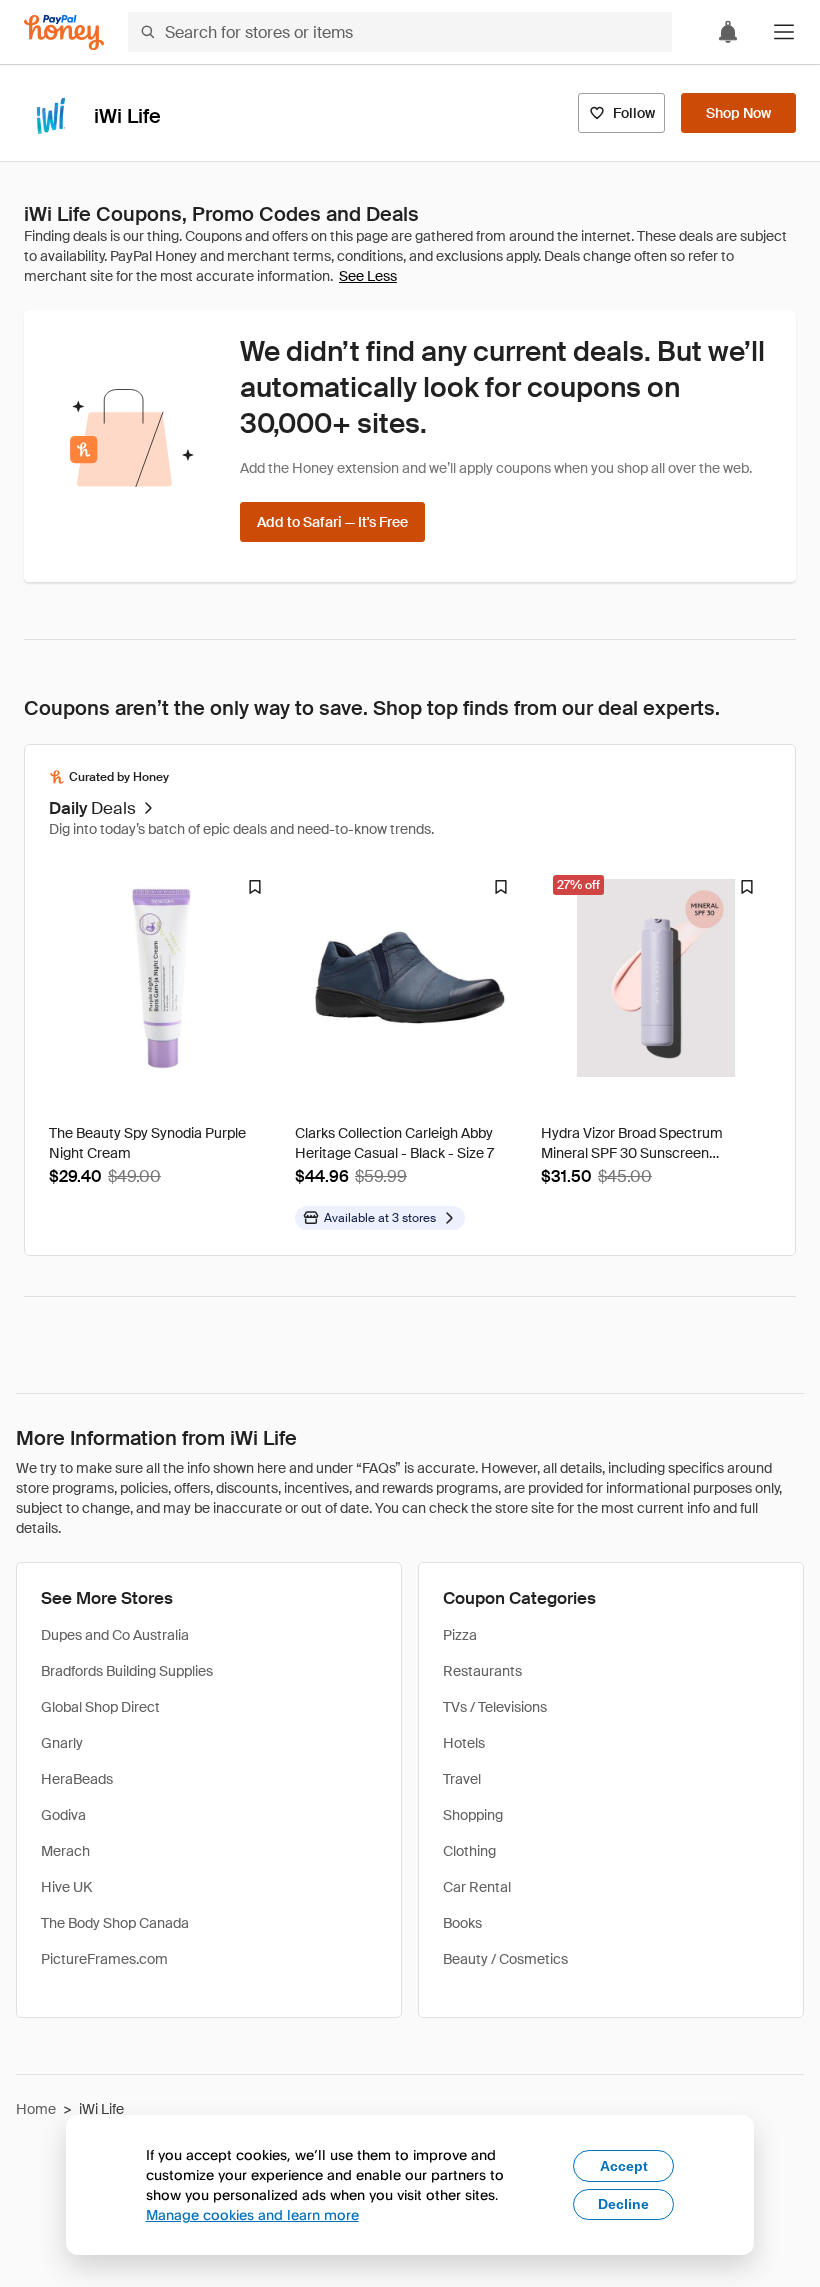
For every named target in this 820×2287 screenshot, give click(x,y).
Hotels (464, 1743)
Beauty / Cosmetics (505, 1959)
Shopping (473, 1815)
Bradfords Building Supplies (127, 1671)
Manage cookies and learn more (252, 2214)
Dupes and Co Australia (115, 1635)
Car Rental (477, 1887)
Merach (65, 1851)
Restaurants (482, 1671)
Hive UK (66, 1887)
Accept (624, 2166)
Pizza (460, 1635)
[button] (784, 32)
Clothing (469, 1851)
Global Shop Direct (100, 1707)
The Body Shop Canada (115, 1923)
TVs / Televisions (495, 1707)
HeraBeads (77, 1779)
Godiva (63, 1815)
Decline (623, 2204)
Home (36, 2109)
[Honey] (64, 32)
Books (462, 1923)
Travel (462, 1779)
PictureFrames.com (104, 1959)
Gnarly (62, 1743)
